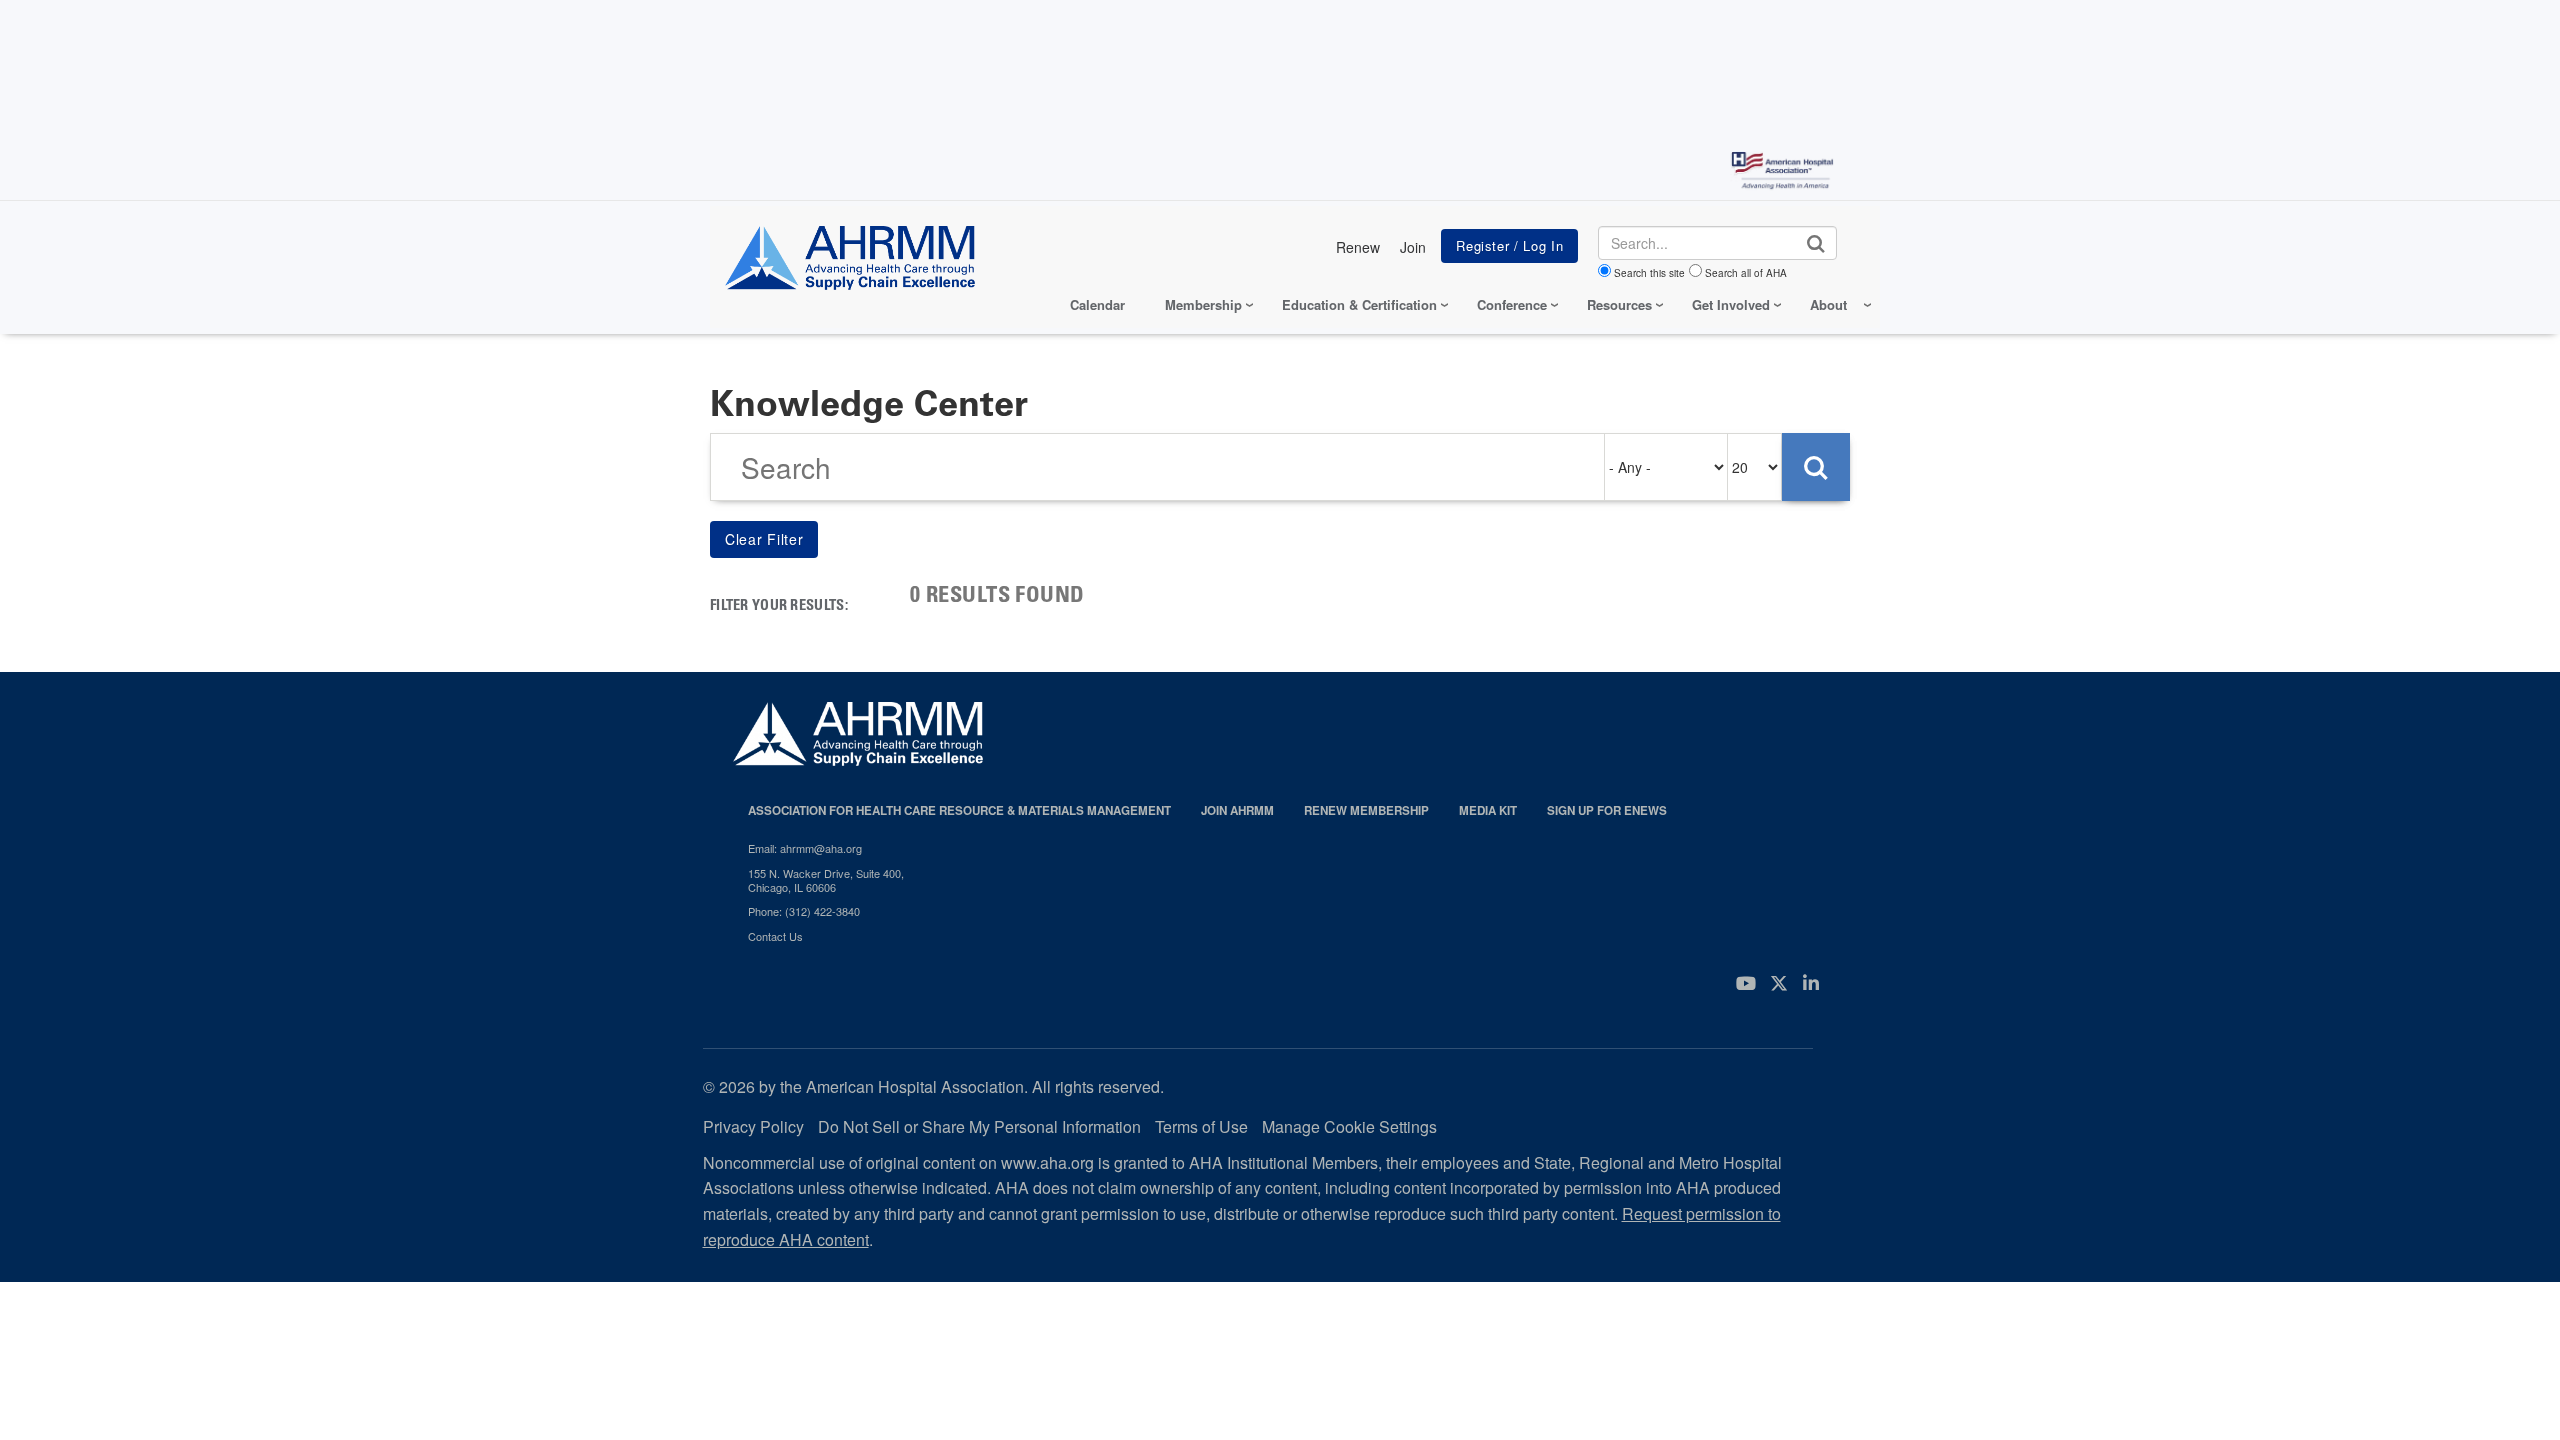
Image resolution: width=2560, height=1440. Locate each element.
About (1828, 304)
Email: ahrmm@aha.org (805, 848)
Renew (1358, 247)
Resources (1619, 304)
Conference (1512, 304)
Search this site (1649, 273)
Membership (1203, 304)
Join (1413, 247)
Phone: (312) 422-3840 (804, 911)
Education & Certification (1359, 304)
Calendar (1097, 304)
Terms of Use (1201, 1126)
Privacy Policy (753, 1126)
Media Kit (1488, 810)
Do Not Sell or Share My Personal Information (979, 1126)
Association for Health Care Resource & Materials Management (959, 810)
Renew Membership (1366, 810)
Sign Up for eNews (1607, 810)
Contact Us (775, 936)
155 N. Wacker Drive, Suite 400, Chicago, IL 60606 (826, 880)
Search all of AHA (1746, 273)
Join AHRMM (1237, 810)
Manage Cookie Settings (1349, 1126)
